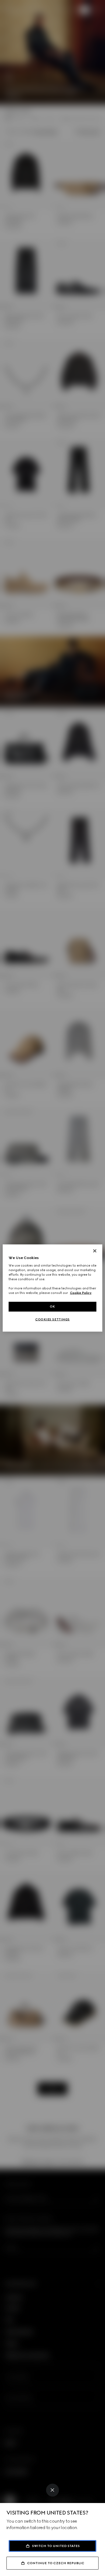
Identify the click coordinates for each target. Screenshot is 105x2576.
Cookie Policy (81, 1293)
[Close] (52, 2490)
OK (52, 1307)
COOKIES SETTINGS (52, 1319)
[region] (53, 1288)
